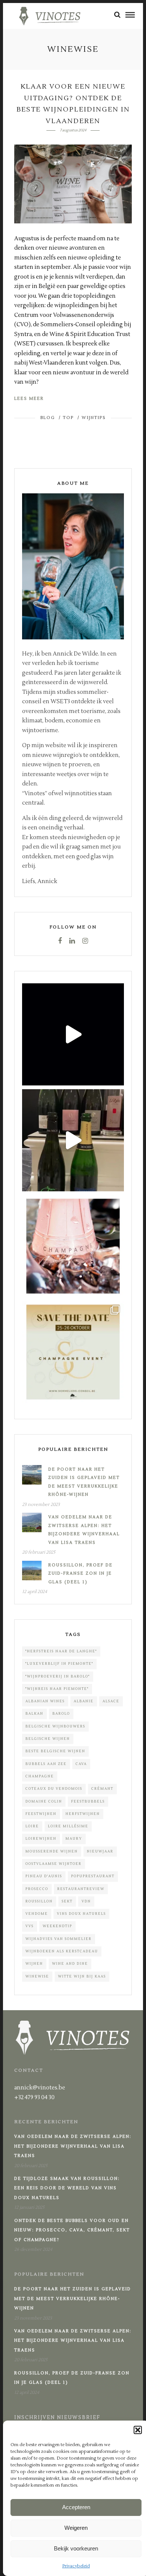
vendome (37, 1914)
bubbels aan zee (46, 1764)
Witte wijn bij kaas (82, 1976)
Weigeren (76, 2528)
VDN (86, 1901)
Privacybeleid (76, 2566)
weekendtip (57, 1926)
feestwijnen (41, 1814)
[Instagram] (85, 941)
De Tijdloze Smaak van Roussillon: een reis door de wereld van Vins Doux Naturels (67, 2188)
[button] (138, 2430)
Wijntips (94, 418)
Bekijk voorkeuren (76, 2548)
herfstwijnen (83, 1814)
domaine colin (44, 1801)
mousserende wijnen (52, 1851)
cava (81, 1764)
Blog (48, 418)
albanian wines (45, 1701)
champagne (40, 1776)
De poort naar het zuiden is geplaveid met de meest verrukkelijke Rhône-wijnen (73, 2299)
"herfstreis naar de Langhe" (61, 1651)
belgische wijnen (48, 1739)
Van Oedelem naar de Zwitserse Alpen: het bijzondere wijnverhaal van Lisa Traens (73, 2146)
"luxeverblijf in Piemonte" (59, 1664)
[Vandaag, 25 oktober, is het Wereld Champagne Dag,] (73, 1246)
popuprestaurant (93, 1876)
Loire (32, 1826)
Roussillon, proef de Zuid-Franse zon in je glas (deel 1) (80, 1574)
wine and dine (70, 1964)
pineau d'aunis (44, 1876)
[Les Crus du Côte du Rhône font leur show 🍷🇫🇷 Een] (73, 1034)
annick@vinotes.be (40, 2088)
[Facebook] (60, 941)
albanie (84, 1701)
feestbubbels (88, 1801)
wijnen (34, 1964)
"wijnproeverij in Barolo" (58, 1676)
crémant (102, 1789)
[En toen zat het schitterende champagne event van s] (73, 1140)
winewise (37, 1976)
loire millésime (68, 1826)
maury (74, 1839)
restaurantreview (81, 1889)
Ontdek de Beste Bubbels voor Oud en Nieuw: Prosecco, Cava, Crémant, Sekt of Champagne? (72, 2230)
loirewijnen (41, 1839)
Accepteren (76, 2507)
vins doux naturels (81, 1914)
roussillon (39, 1901)
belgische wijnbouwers (55, 1726)
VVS (30, 1926)
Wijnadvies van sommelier (59, 1939)
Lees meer (29, 399)
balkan (34, 1714)
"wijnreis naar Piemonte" (57, 1689)
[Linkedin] (72, 941)
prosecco (37, 1889)
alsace (111, 1701)
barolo (61, 1714)
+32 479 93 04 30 (34, 2097)
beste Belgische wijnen (55, 1751)
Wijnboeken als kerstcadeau (62, 1951)
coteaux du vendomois (54, 1789)
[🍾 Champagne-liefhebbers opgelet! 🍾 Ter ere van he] (73, 1352)
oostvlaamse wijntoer (54, 1864)
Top (68, 418)
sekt (67, 1901)
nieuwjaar (100, 1851)
